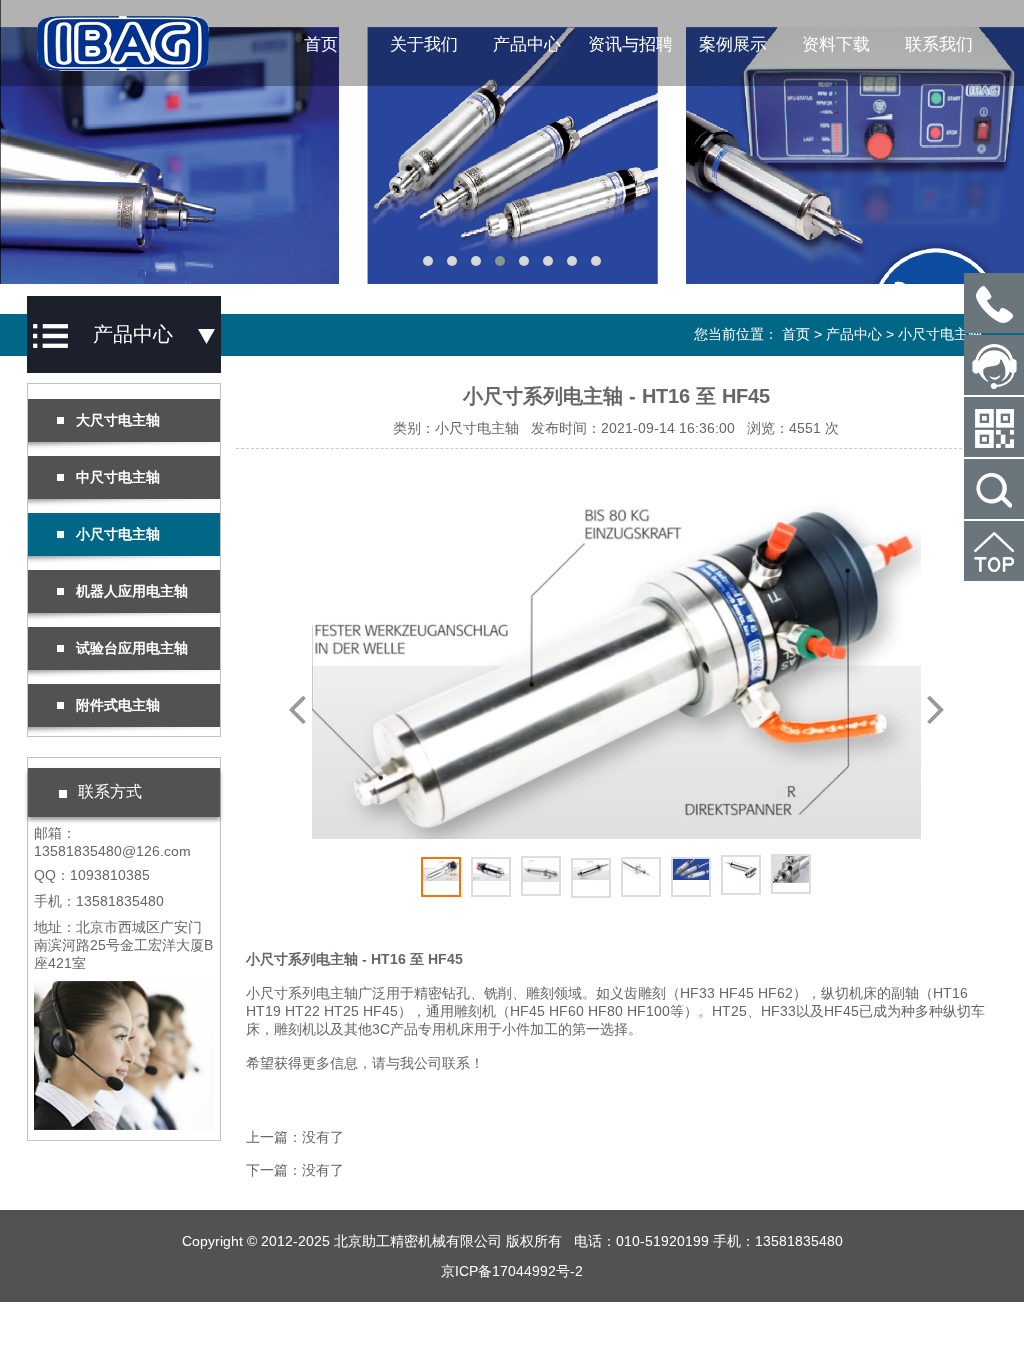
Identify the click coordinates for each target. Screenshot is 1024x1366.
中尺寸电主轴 (118, 477)
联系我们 (939, 44)
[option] (616, 659)
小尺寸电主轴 (940, 334)
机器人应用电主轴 (132, 591)
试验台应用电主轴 (132, 648)
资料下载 (836, 44)
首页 (321, 44)
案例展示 (733, 44)
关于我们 (424, 44)
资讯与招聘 (630, 44)
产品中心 (527, 44)
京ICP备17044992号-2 (512, 1271)
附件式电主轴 (118, 705)
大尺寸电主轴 (118, 420)
